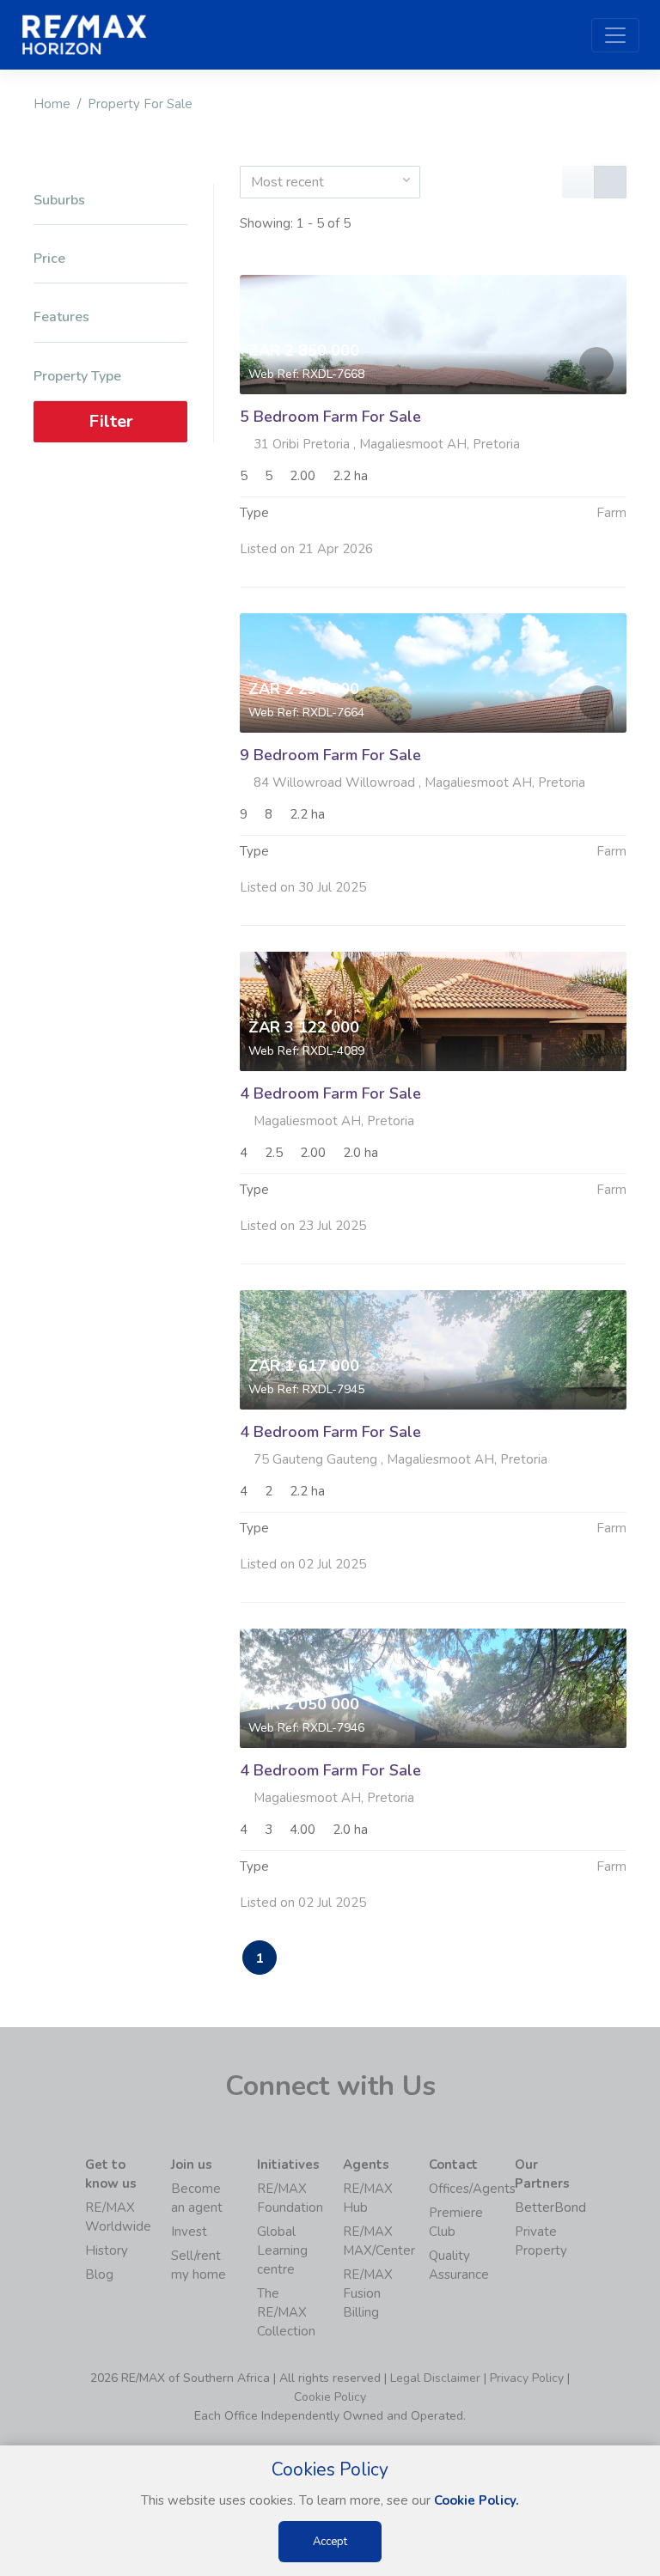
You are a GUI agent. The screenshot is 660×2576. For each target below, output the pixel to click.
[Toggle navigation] (615, 35)
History (107, 2250)
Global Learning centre (282, 2250)
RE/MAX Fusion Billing (368, 2293)
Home (52, 104)
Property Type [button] (77, 377)
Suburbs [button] (59, 201)
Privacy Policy (527, 2378)
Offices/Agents (472, 2189)
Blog (99, 2275)
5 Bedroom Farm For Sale (330, 417)
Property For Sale (140, 104)
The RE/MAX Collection (286, 2312)
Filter (111, 421)
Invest (189, 2232)
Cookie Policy (330, 2397)
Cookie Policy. (477, 2500)
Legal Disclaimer (435, 2378)
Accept (330, 2542)
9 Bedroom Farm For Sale (330, 755)
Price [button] (49, 259)
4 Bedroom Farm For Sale (330, 1093)
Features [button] (61, 317)
